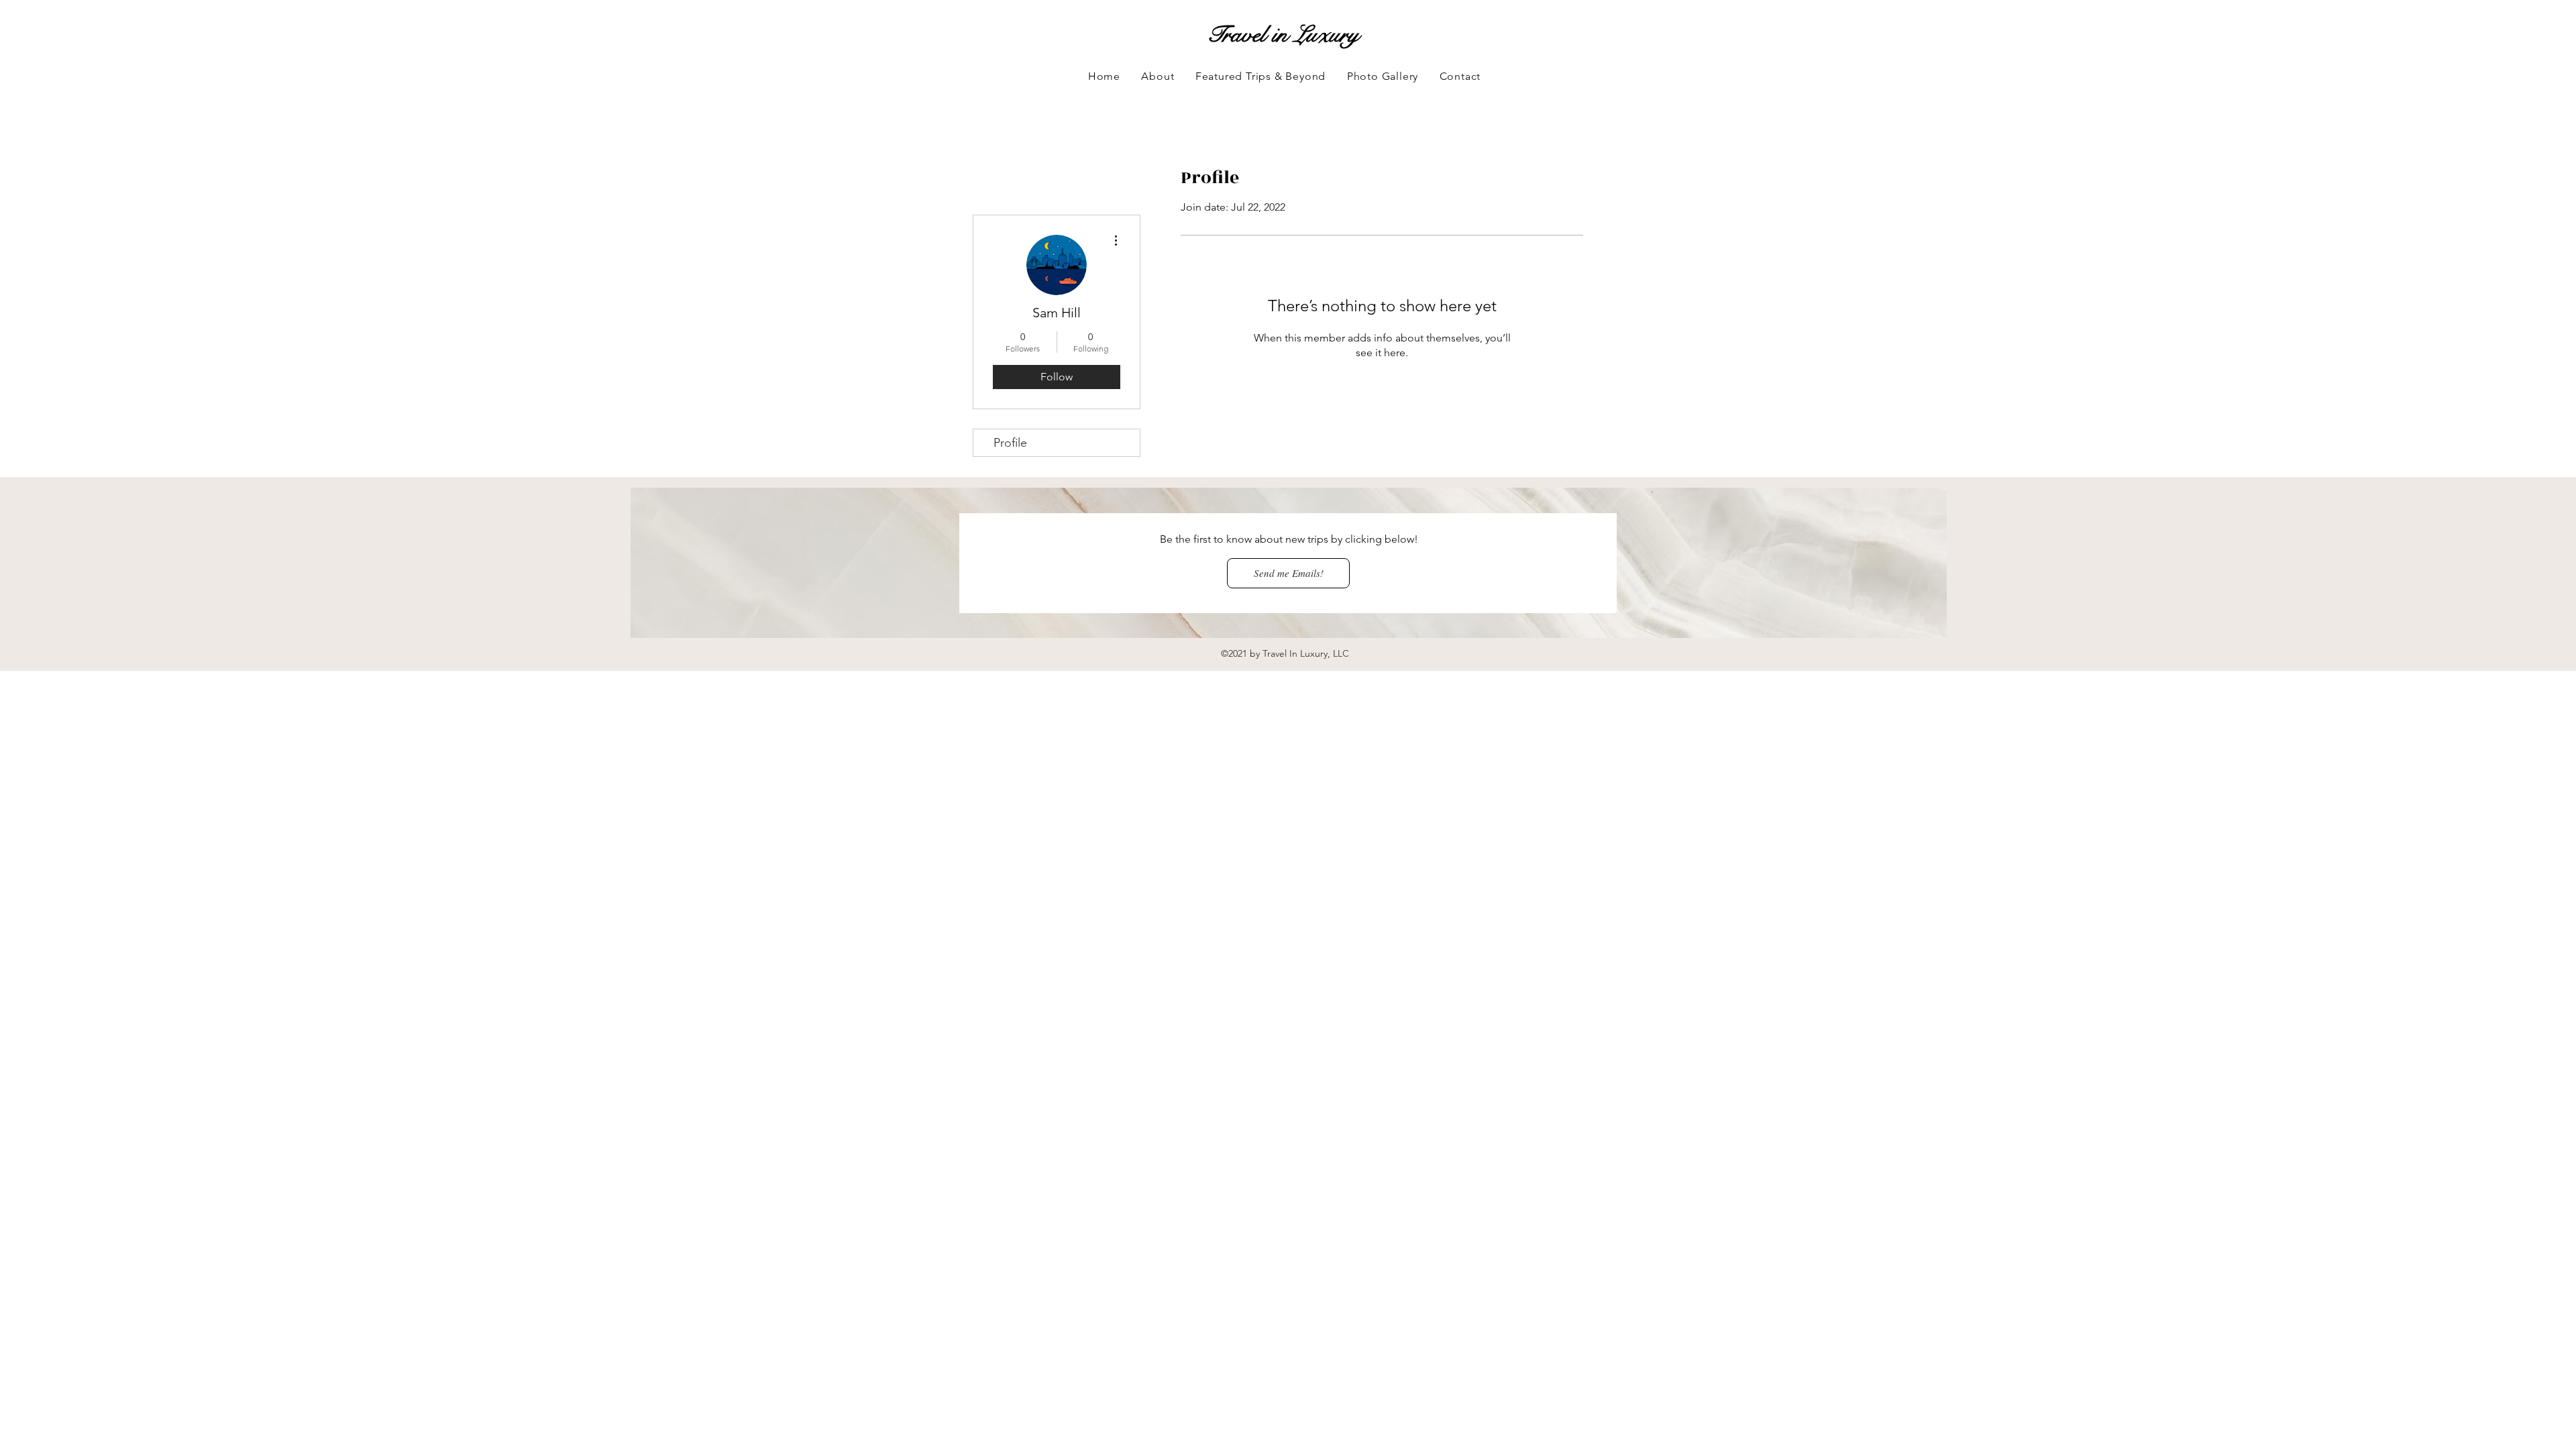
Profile (1010, 443)
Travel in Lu (1262, 35)
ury (1344, 35)
